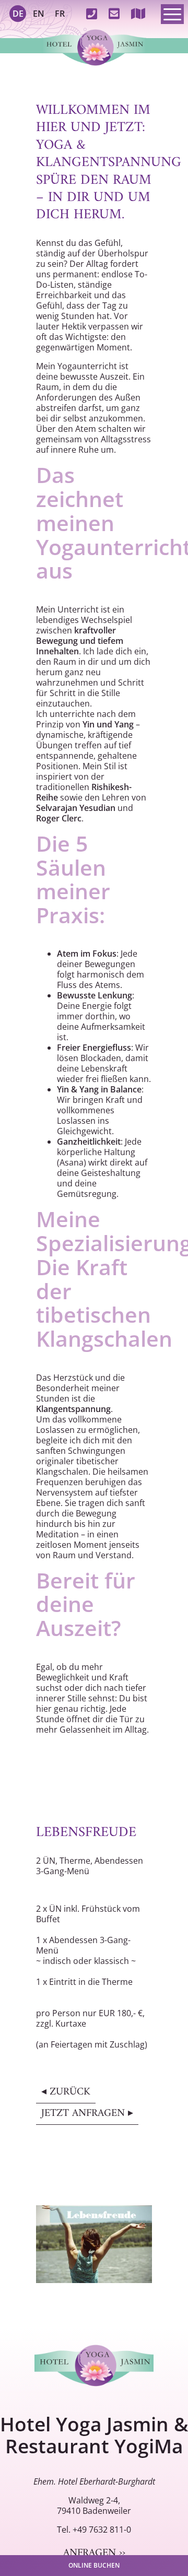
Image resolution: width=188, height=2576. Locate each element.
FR (60, 14)
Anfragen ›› (94, 2553)
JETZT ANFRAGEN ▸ (87, 2114)
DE (18, 14)
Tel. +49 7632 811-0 (94, 2530)
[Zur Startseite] (94, 46)
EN (39, 14)
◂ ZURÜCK (66, 2092)
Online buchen (94, 2565)
